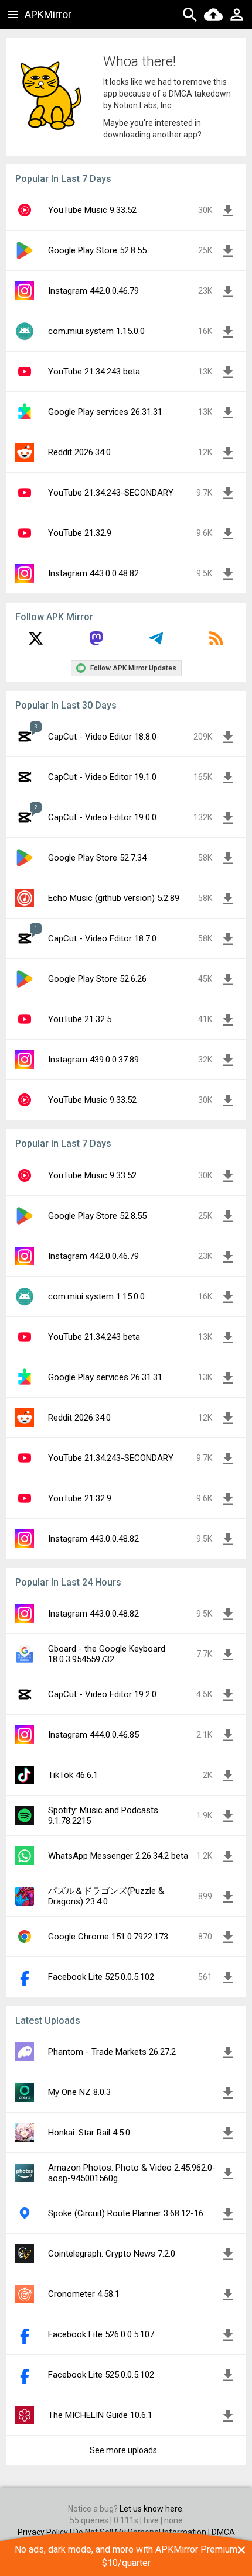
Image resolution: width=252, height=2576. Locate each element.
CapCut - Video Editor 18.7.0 (102, 938)
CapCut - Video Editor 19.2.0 (102, 1694)
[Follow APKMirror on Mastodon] (96, 642)
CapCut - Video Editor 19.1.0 (102, 777)
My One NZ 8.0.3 (79, 2092)
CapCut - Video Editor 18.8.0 (102, 737)
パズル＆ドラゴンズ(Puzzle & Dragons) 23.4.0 (106, 1896)
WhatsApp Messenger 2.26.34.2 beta (118, 1856)
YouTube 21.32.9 (80, 533)
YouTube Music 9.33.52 (92, 210)
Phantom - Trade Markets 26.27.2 (112, 2052)
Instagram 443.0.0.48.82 (93, 573)
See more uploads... (126, 2450)
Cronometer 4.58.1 (84, 2294)
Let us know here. (152, 2509)
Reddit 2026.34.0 (79, 452)
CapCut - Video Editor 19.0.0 (102, 817)
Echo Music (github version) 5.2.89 (114, 898)
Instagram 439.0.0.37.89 (93, 1060)
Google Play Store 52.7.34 (97, 858)
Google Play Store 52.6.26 (97, 979)
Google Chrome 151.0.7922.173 (108, 1937)
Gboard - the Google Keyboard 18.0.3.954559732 (107, 1654)
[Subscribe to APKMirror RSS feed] (216, 642)
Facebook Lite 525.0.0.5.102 (101, 1977)
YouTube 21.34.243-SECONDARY (111, 493)
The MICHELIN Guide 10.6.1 (100, 2415)
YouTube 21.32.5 (80, 1019)
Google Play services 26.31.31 (105, 412)
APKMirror (48, 14)
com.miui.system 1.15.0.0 (96, 331)
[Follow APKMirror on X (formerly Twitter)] (36, 642)
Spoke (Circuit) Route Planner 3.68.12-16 (126, 2213)
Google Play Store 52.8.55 (97, 250)
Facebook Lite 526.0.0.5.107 (101, 2334)
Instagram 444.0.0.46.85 (93, 1735)
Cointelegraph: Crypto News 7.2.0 (112, 2254)
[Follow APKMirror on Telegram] (156, 642)
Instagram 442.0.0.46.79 (93, 291)
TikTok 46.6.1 (73, 1775)
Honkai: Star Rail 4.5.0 (89, 2133)
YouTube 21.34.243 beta (94, 372)
